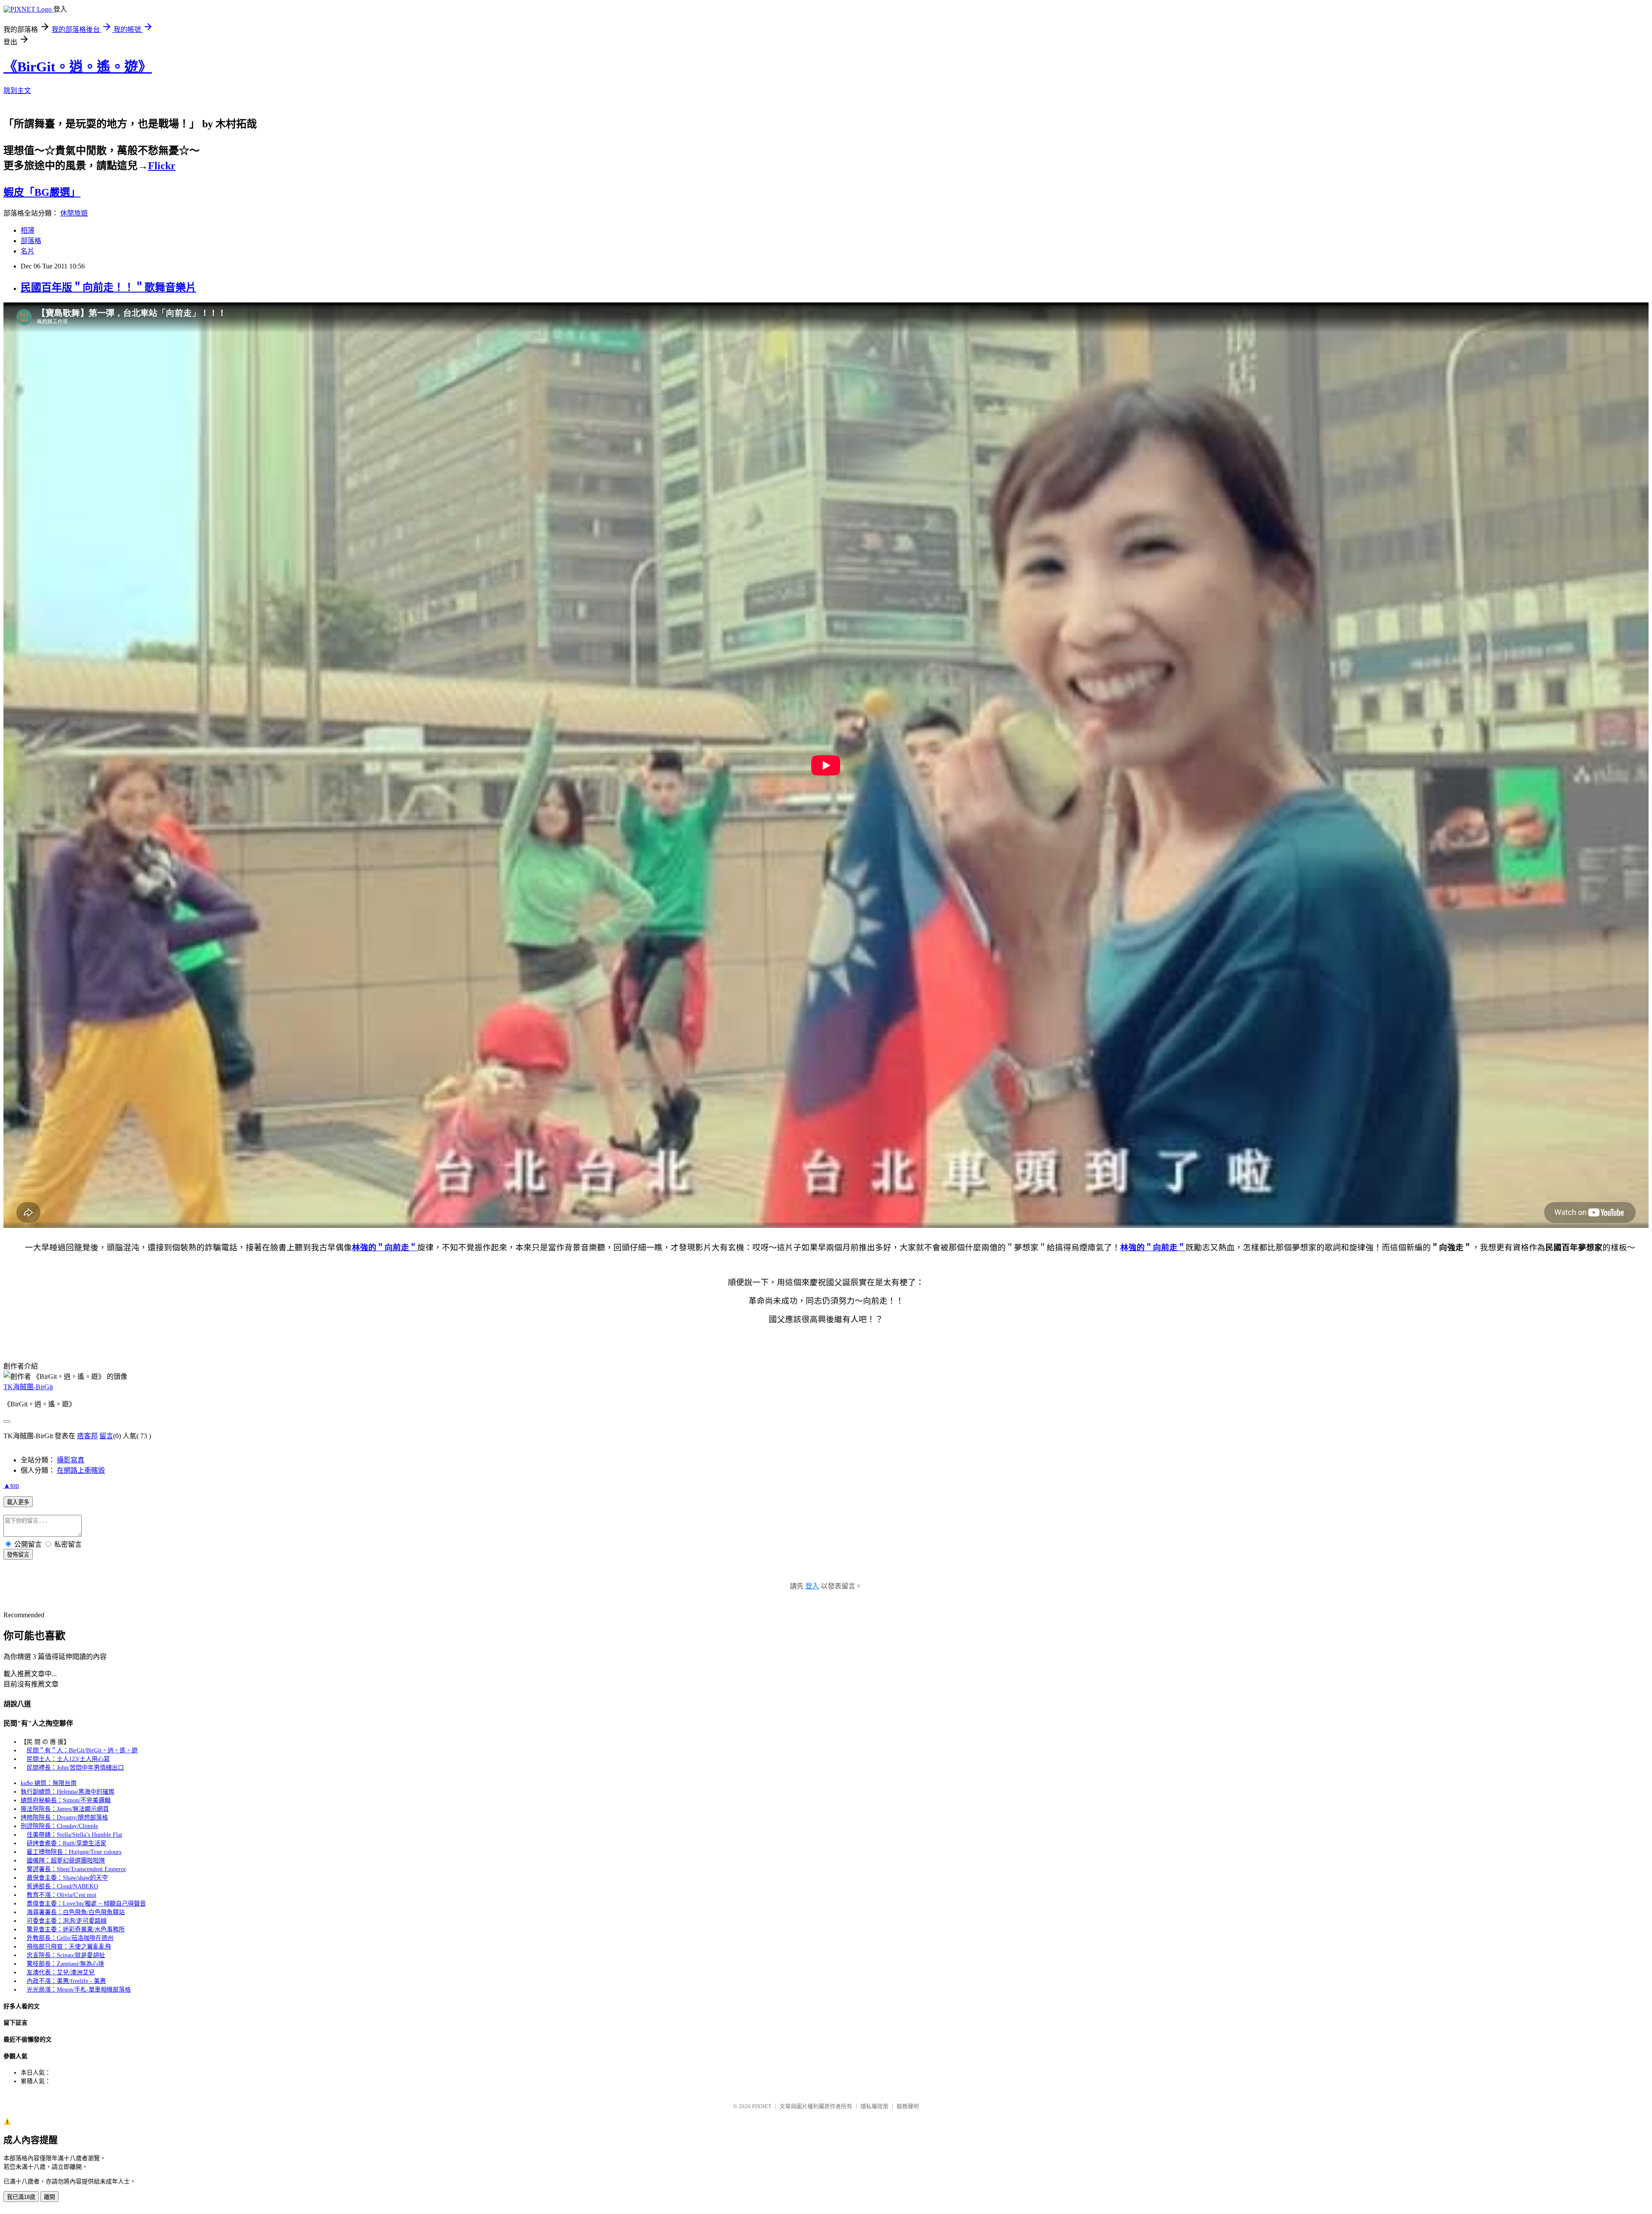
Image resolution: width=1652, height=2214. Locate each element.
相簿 (28, 230)
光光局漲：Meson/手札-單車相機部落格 (79, 1990)
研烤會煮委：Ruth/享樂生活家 (66, 1843)
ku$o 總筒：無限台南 (49, 1783)
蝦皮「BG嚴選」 (42, 192)
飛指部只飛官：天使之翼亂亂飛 (69, 1947)
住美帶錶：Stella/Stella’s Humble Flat (74, 1835)
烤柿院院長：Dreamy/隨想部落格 (64, 1818)
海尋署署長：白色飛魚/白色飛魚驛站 (76, 1912)
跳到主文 (17, 91)
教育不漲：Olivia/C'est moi (62, 1895)
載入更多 (18, 1502)
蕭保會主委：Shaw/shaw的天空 (67, 1878)
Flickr (162, 166)
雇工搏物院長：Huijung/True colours (74, 1852)
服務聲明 (908, 2106)
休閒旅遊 (74, 213)
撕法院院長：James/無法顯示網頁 (65, 1809)
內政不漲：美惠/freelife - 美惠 (66, 1981)
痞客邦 (87, 1436)
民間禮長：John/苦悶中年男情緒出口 (75, 1768)
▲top (11, 1485)
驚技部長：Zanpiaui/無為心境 (65, 1964)
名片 (28, 251)
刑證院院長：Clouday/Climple (59, 1826)
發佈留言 (18, 1555)
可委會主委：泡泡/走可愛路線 (67, 1921)
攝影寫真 (71, 1460)
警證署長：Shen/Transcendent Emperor (76, 1869)
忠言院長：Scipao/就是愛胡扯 (66, 1955)
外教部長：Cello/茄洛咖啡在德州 (70, 1938)
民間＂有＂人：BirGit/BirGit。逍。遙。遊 (82, 1750)
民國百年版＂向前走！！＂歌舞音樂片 (108, 287)
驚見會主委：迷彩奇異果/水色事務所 (76, 1929)
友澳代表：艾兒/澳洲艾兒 (61, 1972)
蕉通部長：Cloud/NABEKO (62, 1886)
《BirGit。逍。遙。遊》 (78, 67)
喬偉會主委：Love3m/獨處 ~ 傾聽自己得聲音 (86, 1904)
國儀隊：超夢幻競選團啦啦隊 (66, 1861)
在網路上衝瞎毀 (81, 1470)
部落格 (31, 241)
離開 (49, 2197)
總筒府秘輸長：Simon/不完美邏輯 (66, 1800)
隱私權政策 (874, 2106)
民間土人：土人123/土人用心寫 (68, 1759)
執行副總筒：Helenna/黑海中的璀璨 (68, 1792)
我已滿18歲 (21, 2197)
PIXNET (762, 2106)
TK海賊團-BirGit (28, 1387)
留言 (106, 1436)
